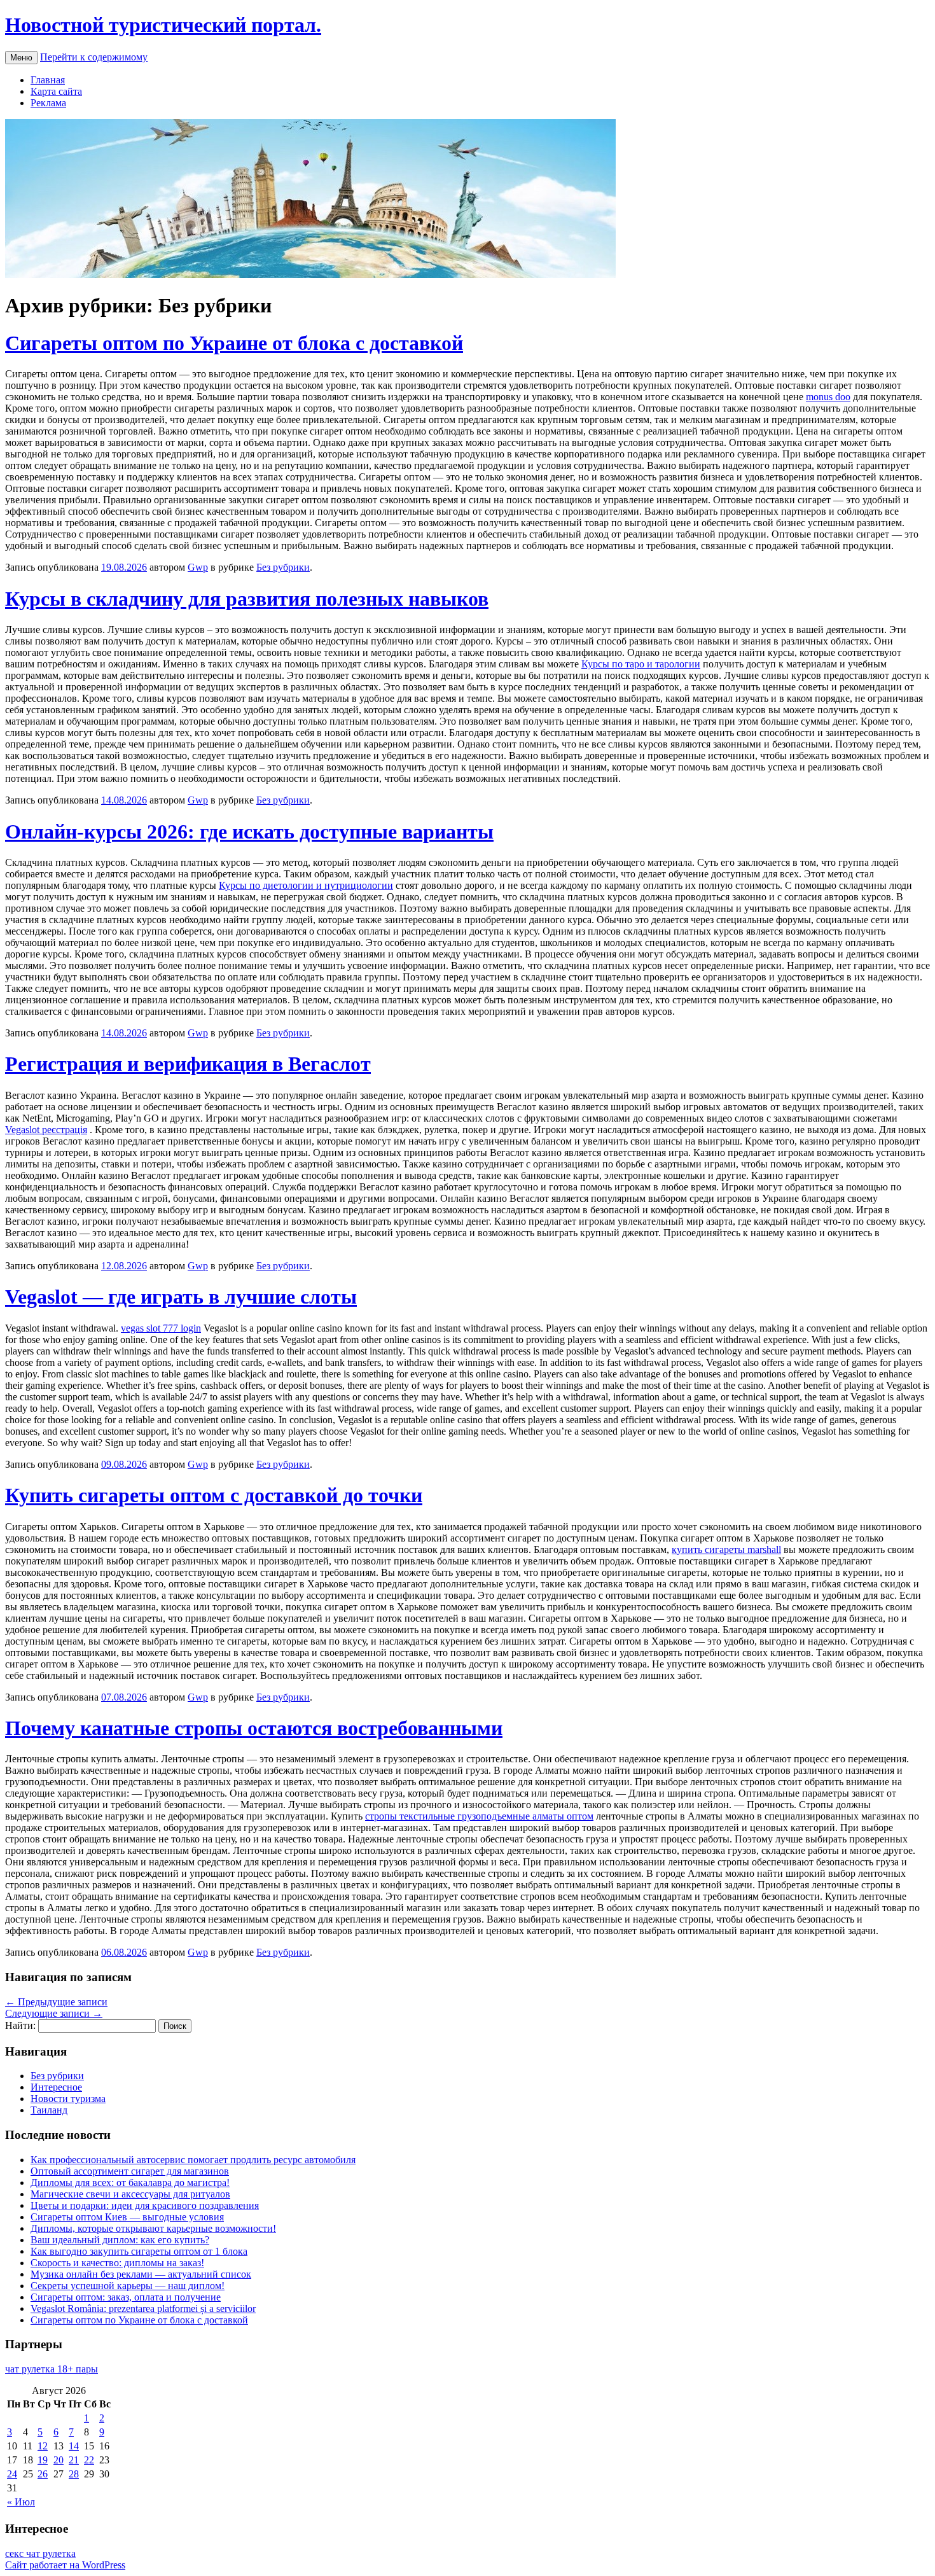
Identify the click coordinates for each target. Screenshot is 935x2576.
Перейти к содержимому (94, 57)
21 (74, 2460)
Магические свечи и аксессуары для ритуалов (130, 2194)
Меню (21, 58)
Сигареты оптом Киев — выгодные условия (127, 2217)
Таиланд (49, 2110)
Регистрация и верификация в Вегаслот (188, 1064)
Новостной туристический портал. (163, 25)
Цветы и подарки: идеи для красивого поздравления (145, 2205)
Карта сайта (56, 91)
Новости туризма (68, 2099)
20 (59, 2460)
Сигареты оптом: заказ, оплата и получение (126, 2297)
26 (43, 2474)
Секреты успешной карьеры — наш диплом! (128, 2286)
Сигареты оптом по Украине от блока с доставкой (234, 343)
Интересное (56, 2087)
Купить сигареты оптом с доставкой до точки (214, 1495)
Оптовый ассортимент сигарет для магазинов (130, 2171)
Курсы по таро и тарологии (641, 664)
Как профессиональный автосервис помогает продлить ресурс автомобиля (193, 2160)
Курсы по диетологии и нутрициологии (306, 885)
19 (43, 2460)
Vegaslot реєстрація (46, 1130)
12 (43, 2446)
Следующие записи (54, 2013)
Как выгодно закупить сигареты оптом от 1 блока (139, 2251)
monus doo (828, 397)
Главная (48, 80)
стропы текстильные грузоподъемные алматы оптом (479, 1816)
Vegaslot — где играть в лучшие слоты (181, 1297)
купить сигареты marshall (726, 1549)
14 (74, 2446)
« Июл (21, 2502)
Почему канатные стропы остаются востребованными (254, 1728)
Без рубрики (283, 567)
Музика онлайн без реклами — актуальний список (141, 2274)
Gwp (198, 567)
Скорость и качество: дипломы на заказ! (117, 2263)
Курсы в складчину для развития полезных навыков (247, 599)
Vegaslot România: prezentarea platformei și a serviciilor (143, 2308)
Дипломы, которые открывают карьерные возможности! (153, 2228)
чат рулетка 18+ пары (52, 2369)
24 (12, 2474)
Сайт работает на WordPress (65, 2565)
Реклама (48, 103)
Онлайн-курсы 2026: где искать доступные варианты (249, 832)
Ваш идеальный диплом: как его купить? (120, 2240)
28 (74, 2474)
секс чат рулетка (40, 2553)
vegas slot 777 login (161, 1328)
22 (89, 2460)
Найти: (20, 2025)
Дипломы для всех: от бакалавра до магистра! (130, 2183)
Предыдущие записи (56, 2002)
